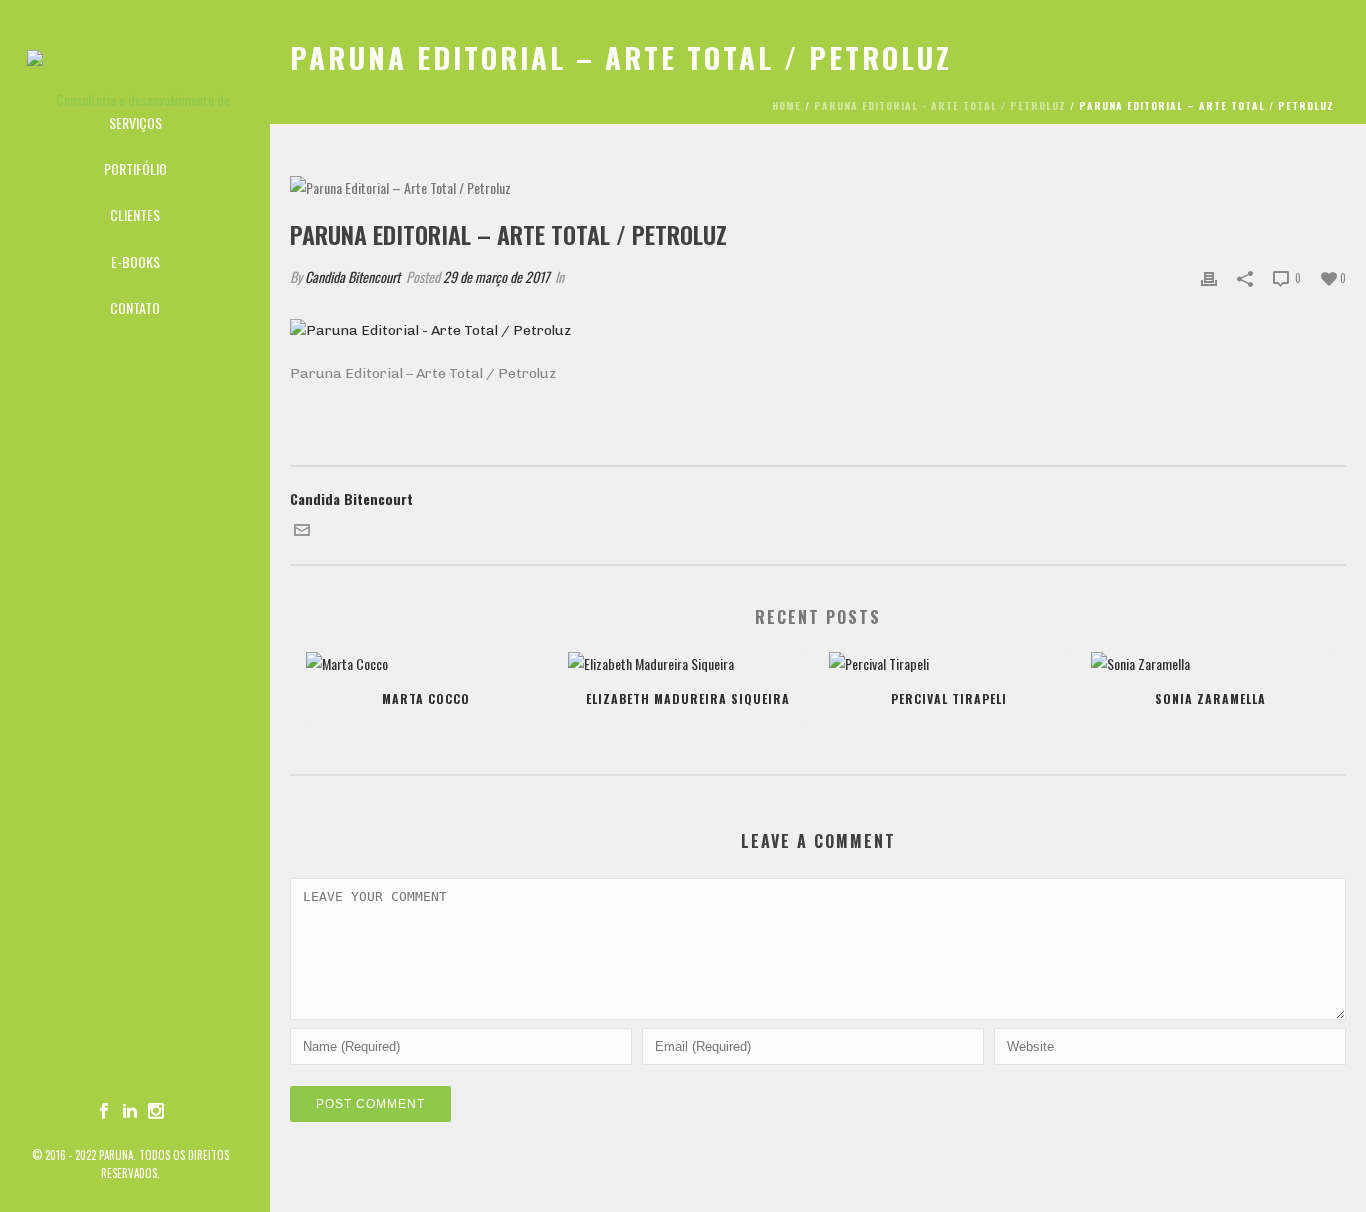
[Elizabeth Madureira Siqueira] (688, 663)
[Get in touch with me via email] (302, 531)
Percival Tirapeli (949, 698)
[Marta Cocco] (426, 663)
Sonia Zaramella (1210, 698)
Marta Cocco (426, 698)
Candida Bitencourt (352, 276)
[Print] (1209, 276)
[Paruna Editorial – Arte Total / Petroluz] (818, 187)
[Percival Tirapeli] (949, 663)
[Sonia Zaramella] (1211, 663)
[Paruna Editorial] (135, 50)
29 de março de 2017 (496, 276)
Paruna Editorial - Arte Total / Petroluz (940, 105)
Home (786, 105)
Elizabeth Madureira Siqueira (688, 698)
